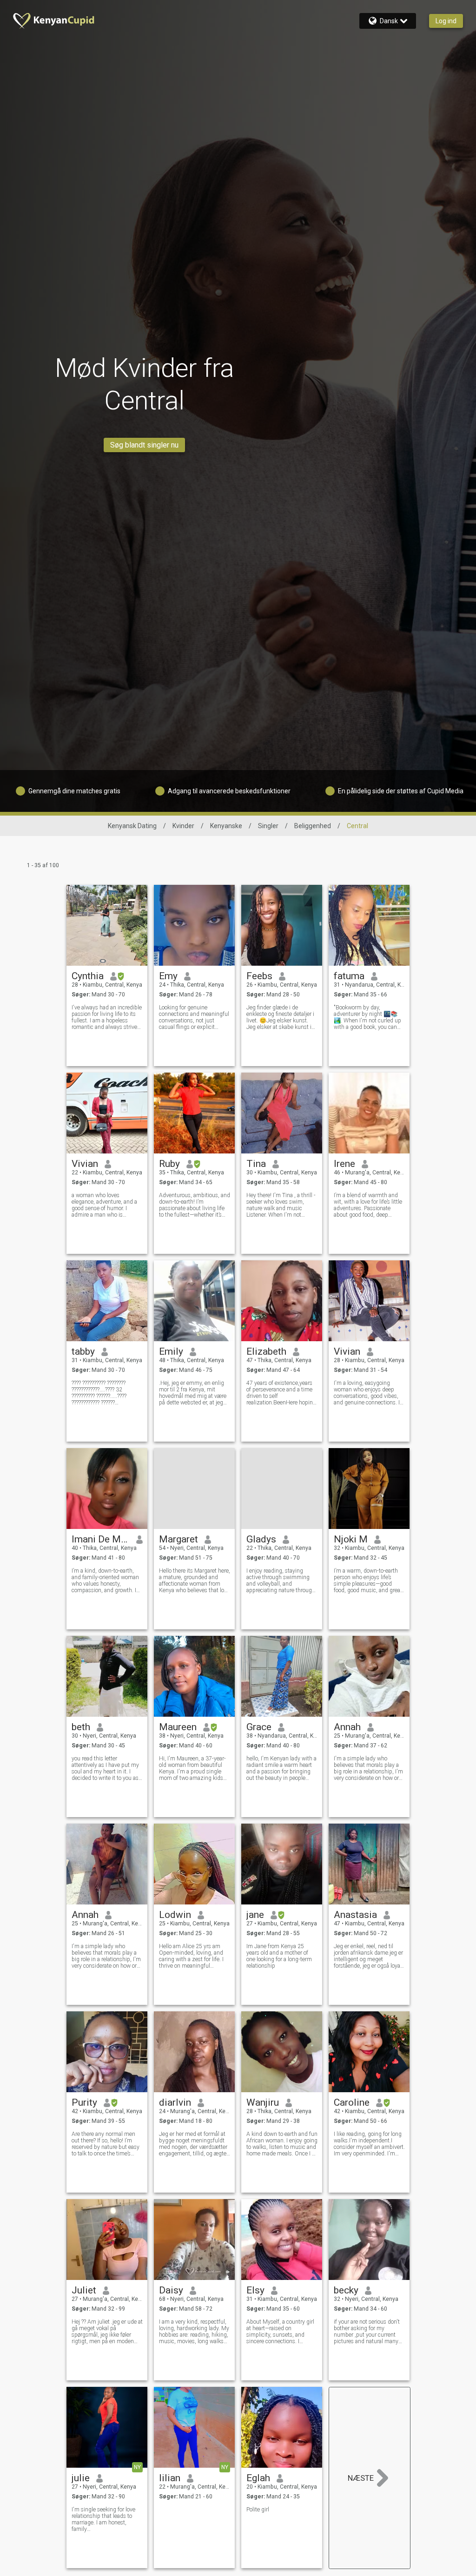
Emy (168, 976)
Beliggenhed (313, 826)
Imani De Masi (101, 1539)
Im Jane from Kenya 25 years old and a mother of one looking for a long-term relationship (279, 1956)
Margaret (178, 1539)
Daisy (171, 2290)
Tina (256, 1164)
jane (255, 1915)
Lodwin (175, 1915)
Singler (268, 826)
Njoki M (351, 1539)
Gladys (261, 1539)
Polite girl (258, 2510)
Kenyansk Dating (132, 826)
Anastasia (355, 1915)
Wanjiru (263, 2102)
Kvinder (183, 826)
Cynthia (88, 976)
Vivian (85, 1164)
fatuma (349, 976)
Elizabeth (266, 1351)
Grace (259, 1727)
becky (346, 2290)
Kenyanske (226, 826)
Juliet (84, 2290)
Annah (347, 1727)
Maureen (178, 1727)
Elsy (255, 2290)
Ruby (169, 1164)
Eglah (258, 2478)
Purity (84, 2102)
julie (81, 2478)
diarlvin (175, 2102)
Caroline (352, 2102)
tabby (83, 1351)
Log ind (446, 21)
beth (81, 1727)
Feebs (259, 976)
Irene (344, 1164)
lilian (170, 2478)
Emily (171, 1351)
